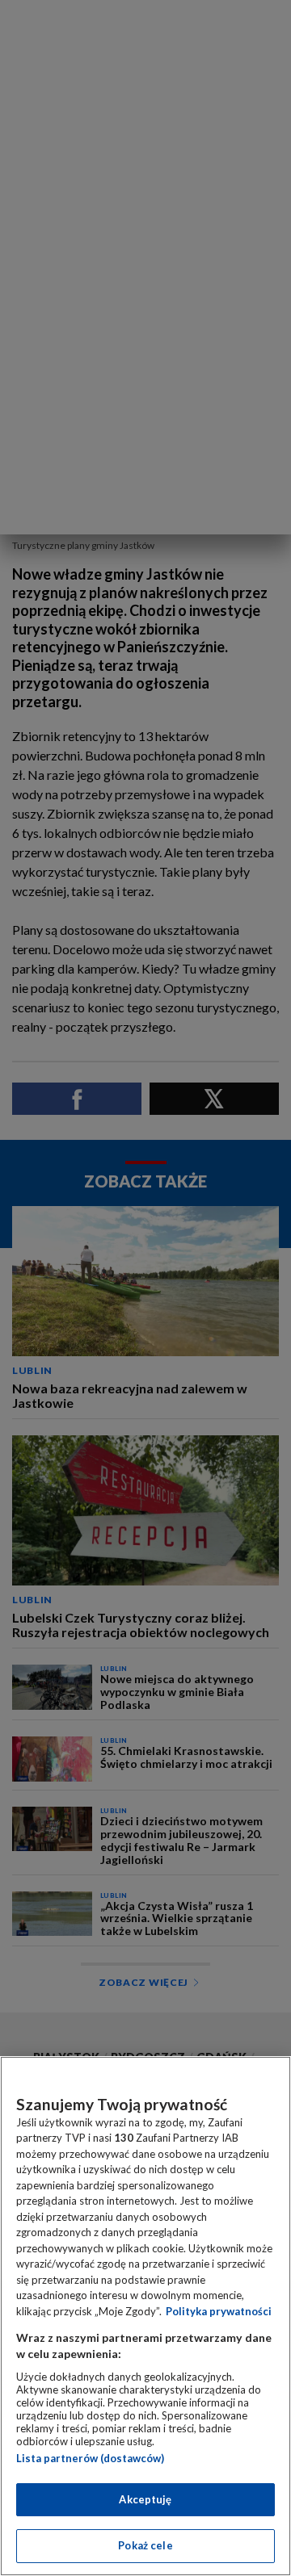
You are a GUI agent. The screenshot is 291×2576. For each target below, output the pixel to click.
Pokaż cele (145, 2545)
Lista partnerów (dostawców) (90, 2458)
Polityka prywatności (219, 2311)
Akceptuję (145, 2499)
